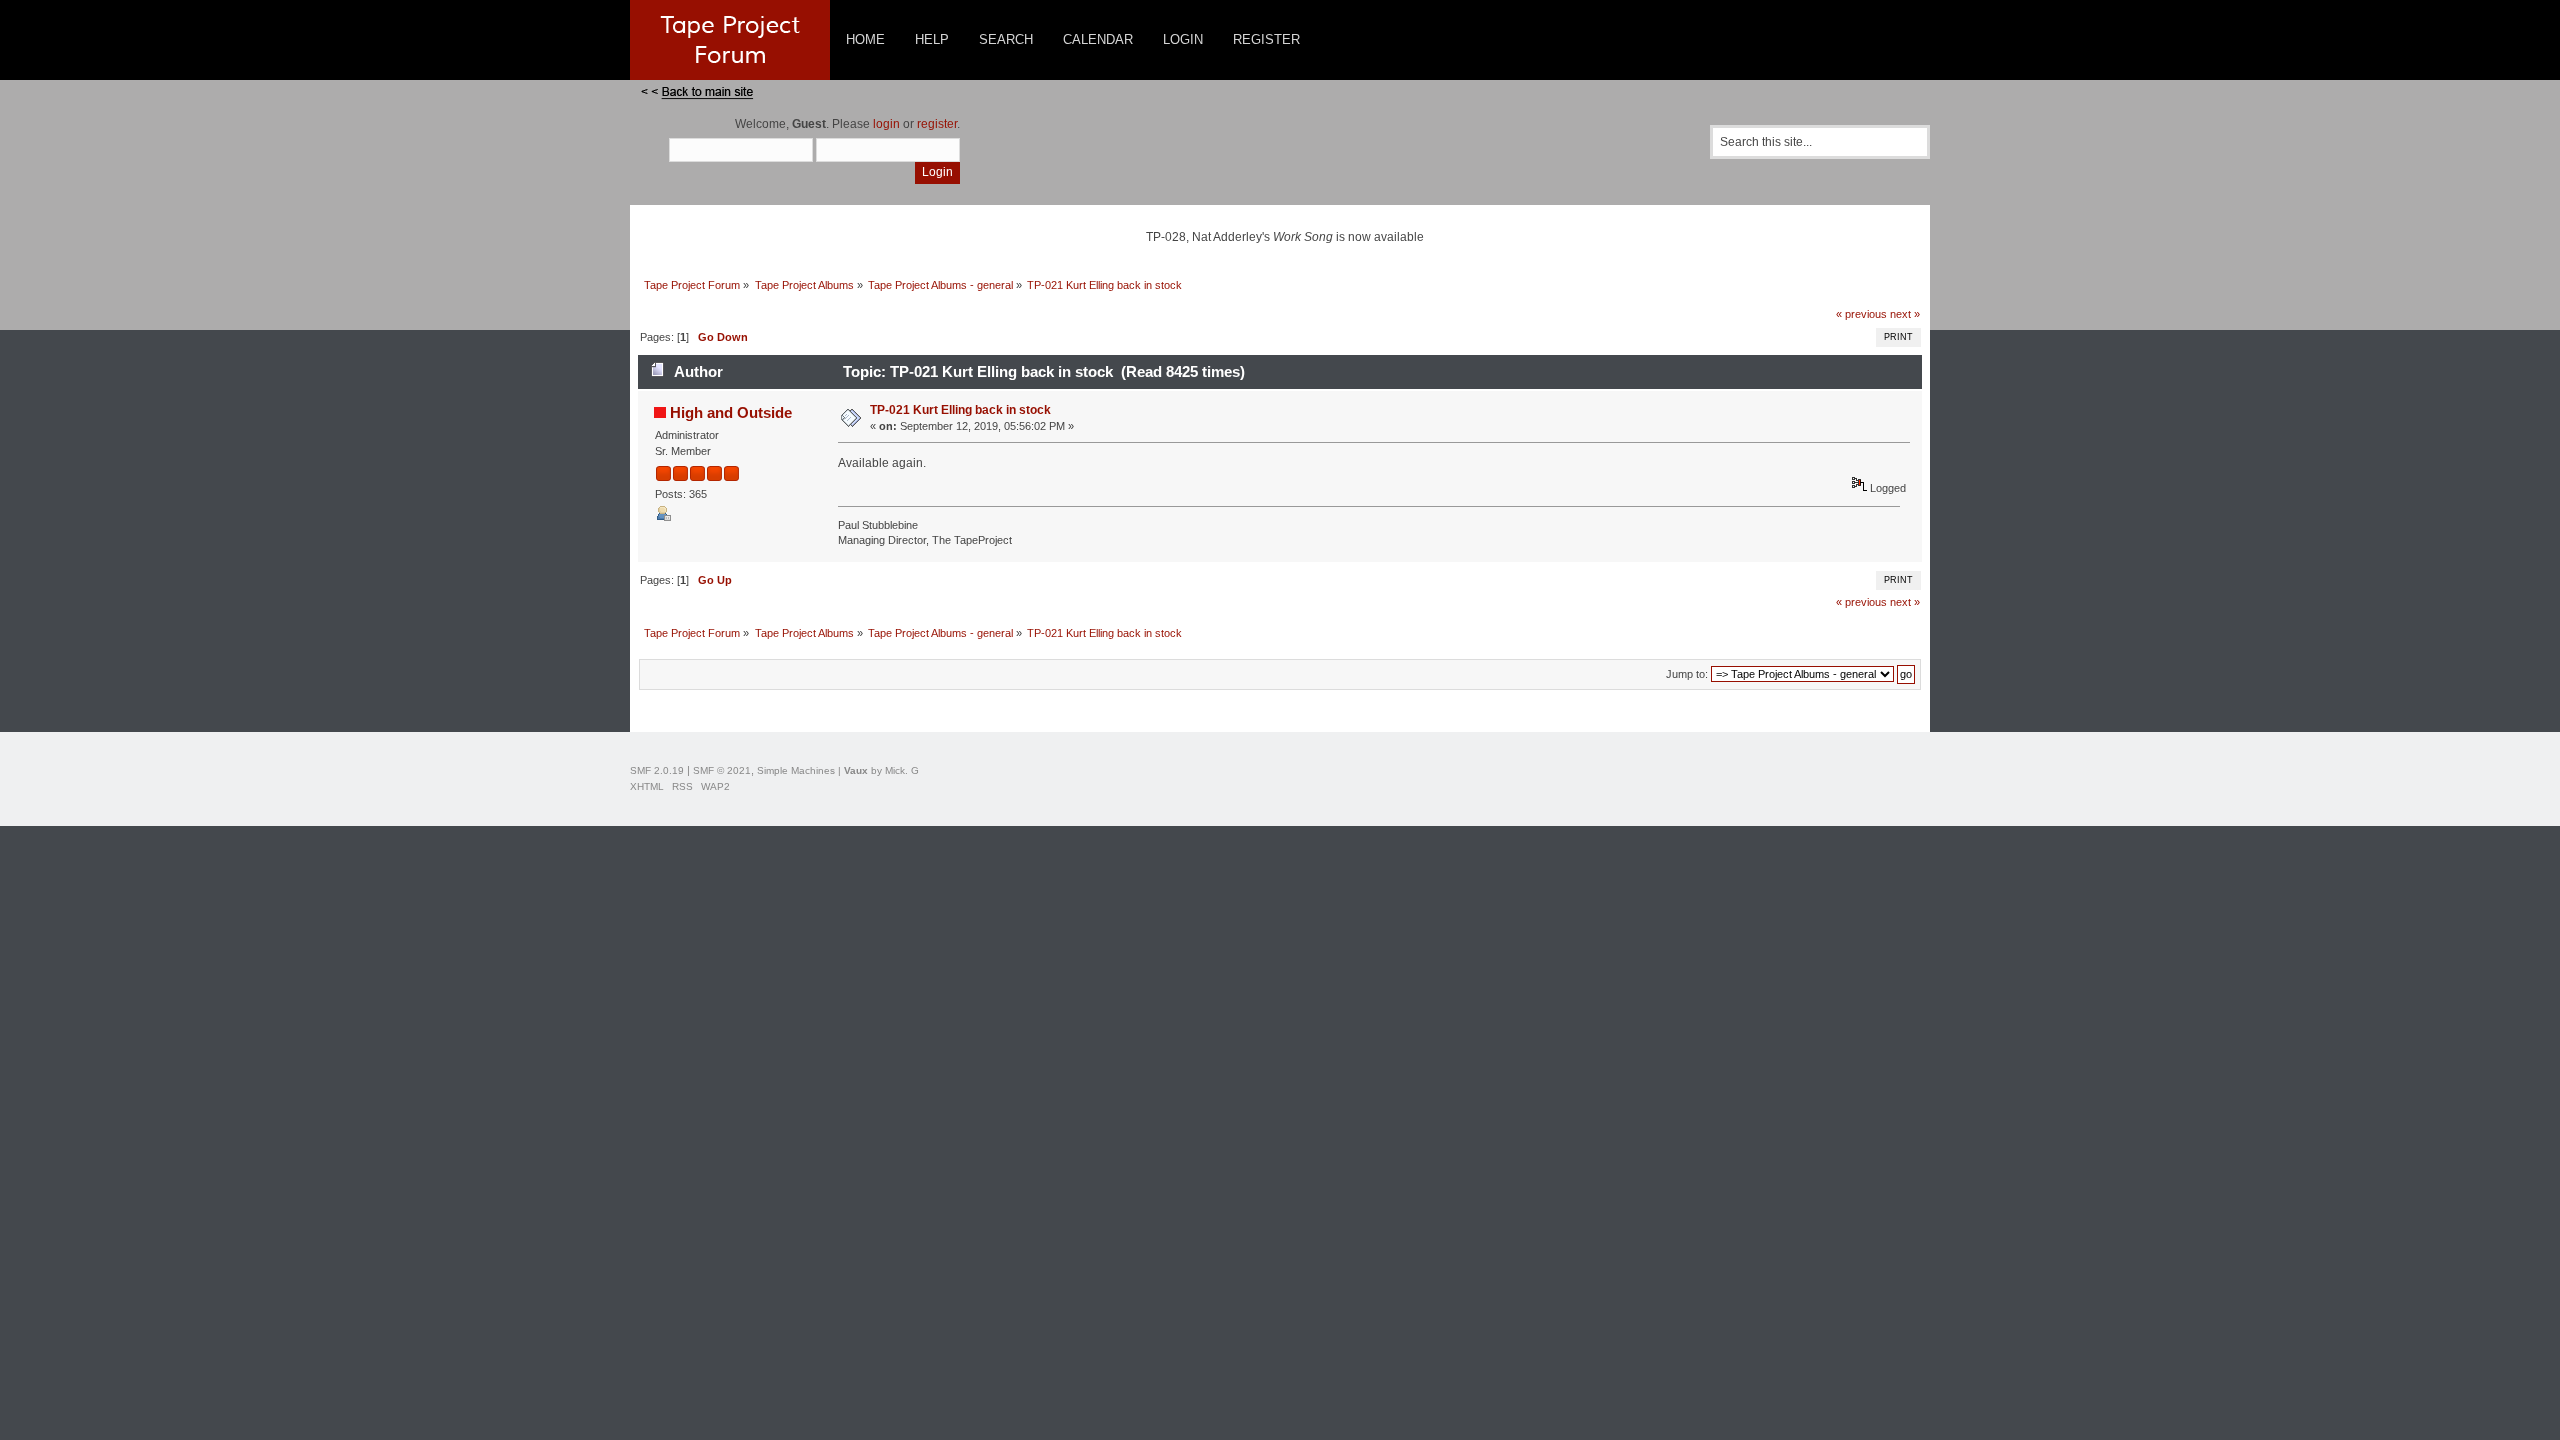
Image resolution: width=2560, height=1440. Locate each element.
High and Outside (731, 412)
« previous (1861, 314)
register (937, 124)
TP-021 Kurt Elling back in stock (960, 410)
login (886, 124)
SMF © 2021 (722, 770)
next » (1905, 314)
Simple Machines (796, 770)
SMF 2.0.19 (657, 770)
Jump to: (1687, 674)
